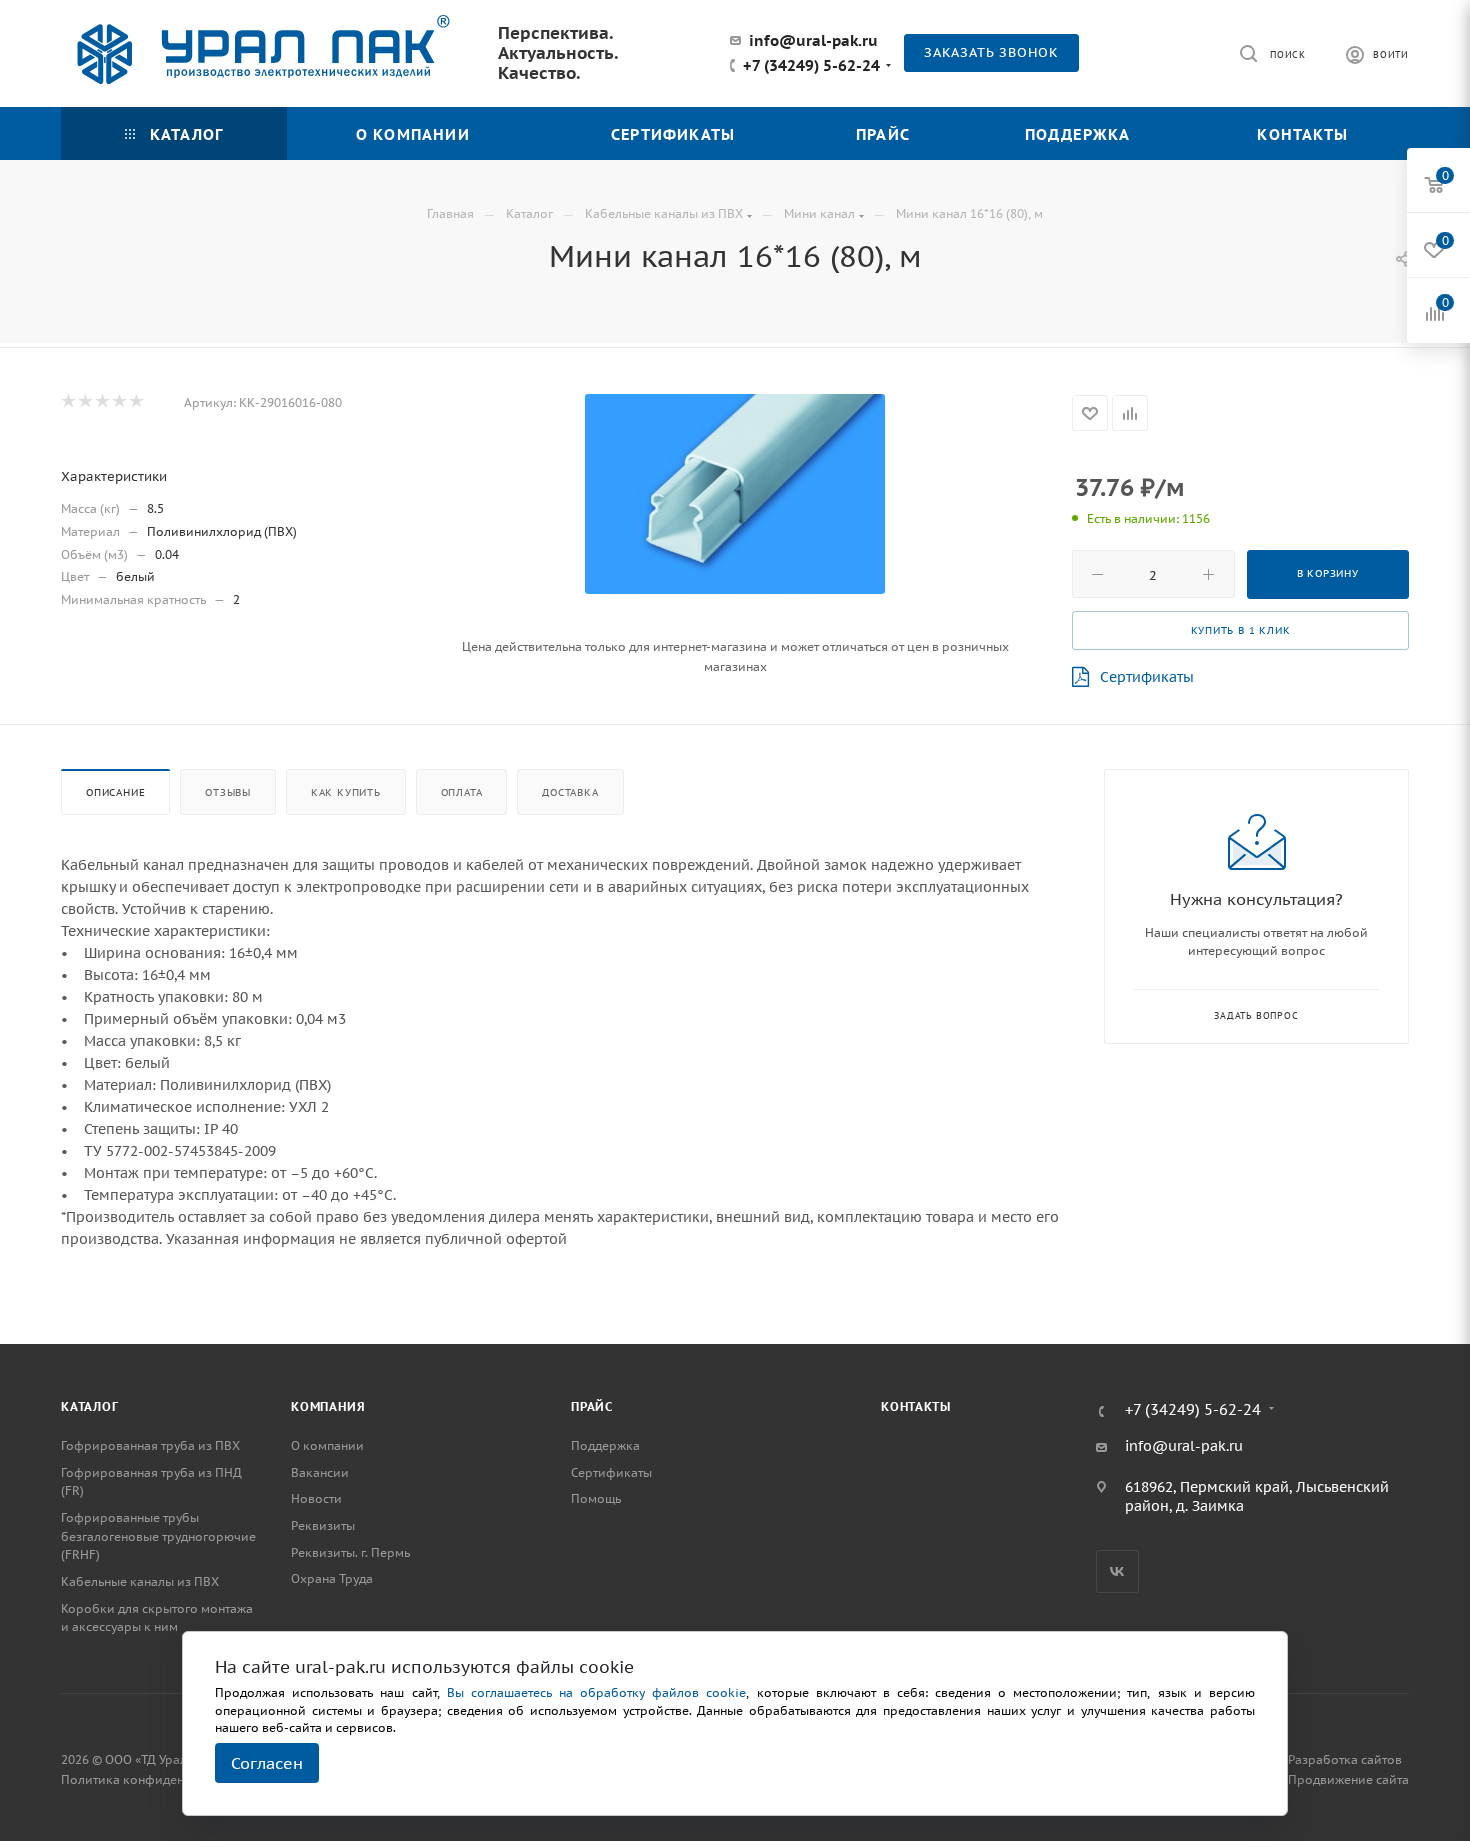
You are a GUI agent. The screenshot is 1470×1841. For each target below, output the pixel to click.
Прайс (592, 1406)
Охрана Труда (332, 1578)
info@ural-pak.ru (813, 40)
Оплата (462, 792)
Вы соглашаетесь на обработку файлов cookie (597, 1692)
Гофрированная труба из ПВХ (150, 1445)
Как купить (346, 792)
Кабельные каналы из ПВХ (140, 1581)
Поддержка (605, 1445)
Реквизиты (323, 1525)
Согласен (267, 1763)
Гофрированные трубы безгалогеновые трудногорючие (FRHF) (158, 1536)
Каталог (90, 1406)
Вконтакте (1117, 1571)
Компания (328, 1406)
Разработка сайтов (1345, 1759)
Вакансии (320, 1472)
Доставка (570, 792)
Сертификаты (1147, 677)
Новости (316, 1498)
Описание (115, 792)
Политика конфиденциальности (157, 1779)
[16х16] (735, 494)
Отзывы (228, 792)
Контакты (915, 1406)
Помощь (596, 1498)
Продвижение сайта (1348, 1779)
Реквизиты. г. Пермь (350, 1552)
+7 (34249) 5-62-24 (811, 66)
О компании (327, 1445)
